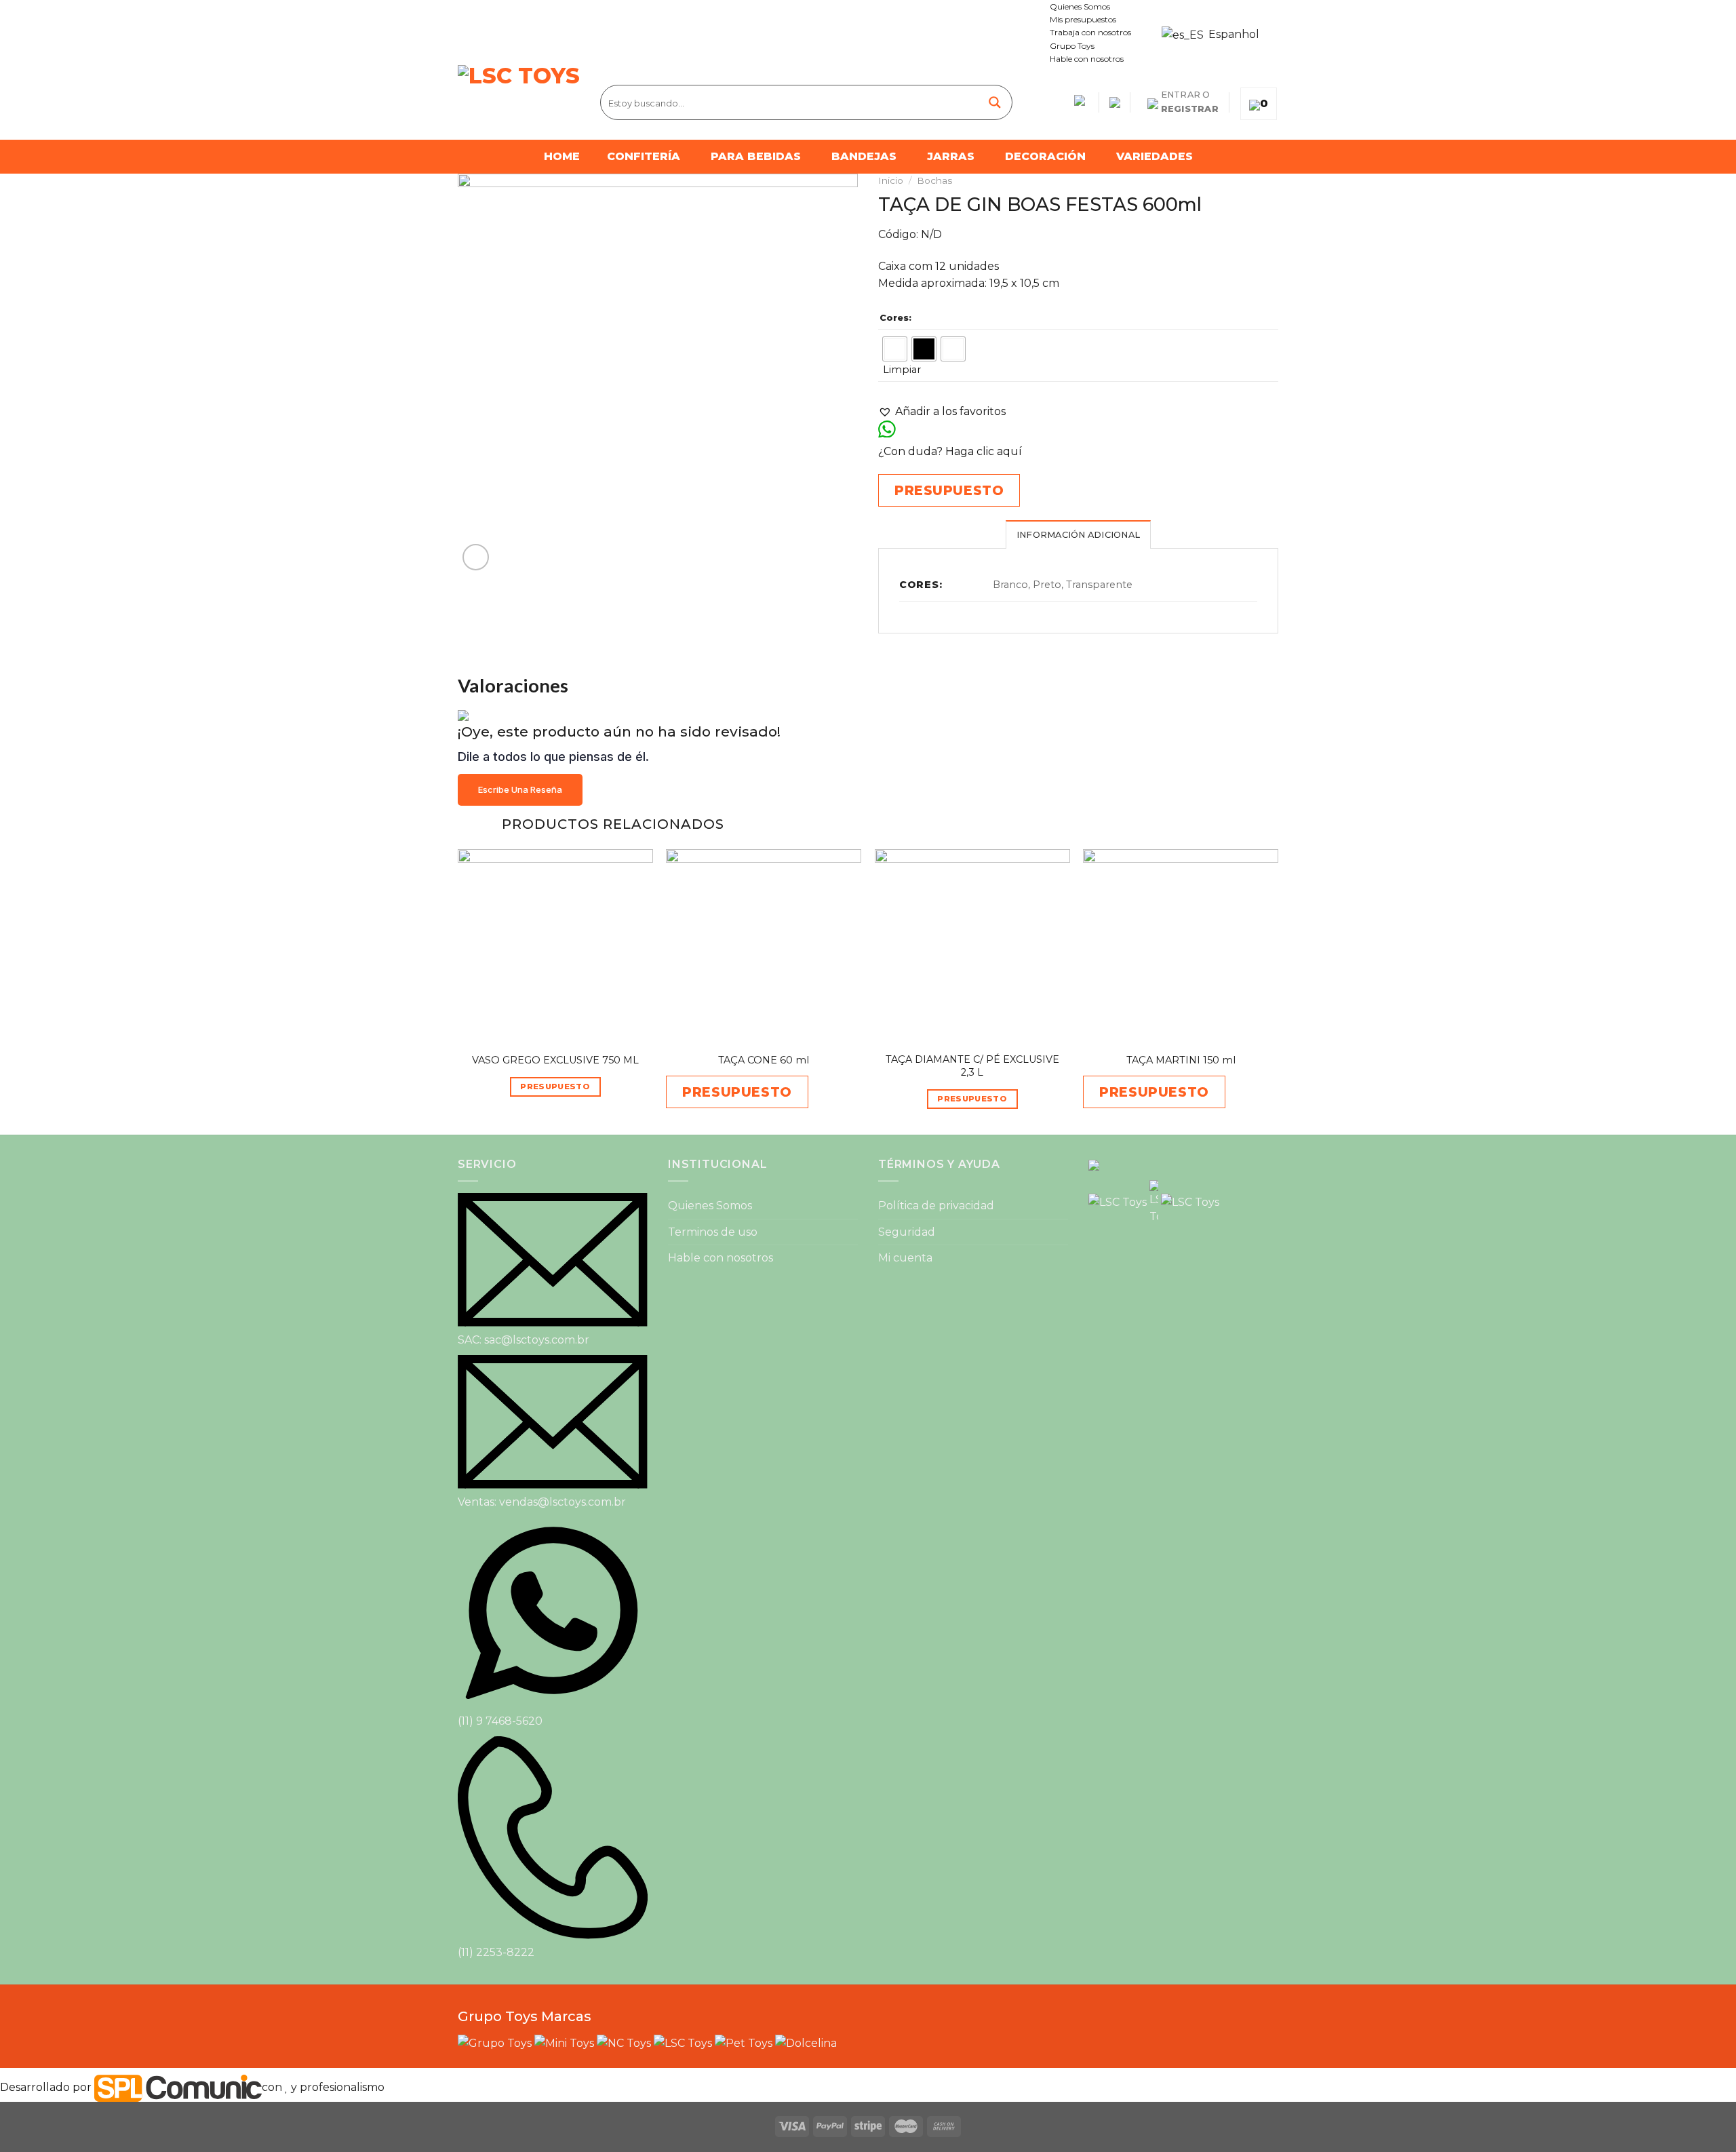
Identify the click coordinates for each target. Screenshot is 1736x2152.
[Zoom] (476, 557)
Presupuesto (555, 1087)
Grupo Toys (1072, 46)
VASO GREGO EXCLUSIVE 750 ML (555, 1060)
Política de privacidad (936, 1206)
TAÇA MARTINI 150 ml (1181, 1060)
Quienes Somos (1080, 6)
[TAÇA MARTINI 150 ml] (1181, 947)
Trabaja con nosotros (1090, 32)
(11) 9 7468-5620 (500, 1721)
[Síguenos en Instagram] (477, 33)
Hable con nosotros (1087, 59)
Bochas (934, 180)
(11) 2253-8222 (496, 1952)
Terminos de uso (713, 1232)
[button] (942, 412)
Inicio (891, 180)
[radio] (895, 349)
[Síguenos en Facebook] (465, 33)
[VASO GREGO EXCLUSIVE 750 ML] (555, 947)
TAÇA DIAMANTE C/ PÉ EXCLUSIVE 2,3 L (972, 1066)
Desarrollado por (47, 2087)
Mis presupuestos (1083, 19)
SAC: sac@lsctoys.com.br (524, 1340)
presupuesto (949, 490)
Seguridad (907, 1232)
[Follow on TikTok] (490, 33)
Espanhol (1226, 34)
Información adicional (1078, 535)
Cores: (895, 317)
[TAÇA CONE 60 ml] (764, 947)
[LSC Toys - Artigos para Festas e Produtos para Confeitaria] (519, 102)
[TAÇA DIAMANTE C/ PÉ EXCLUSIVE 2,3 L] (972, 947)
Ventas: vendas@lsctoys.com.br (542, 1502)
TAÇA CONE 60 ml (764, 1060)
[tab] (1078, 534)
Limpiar (902, 370)
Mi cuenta (905, 1258)
